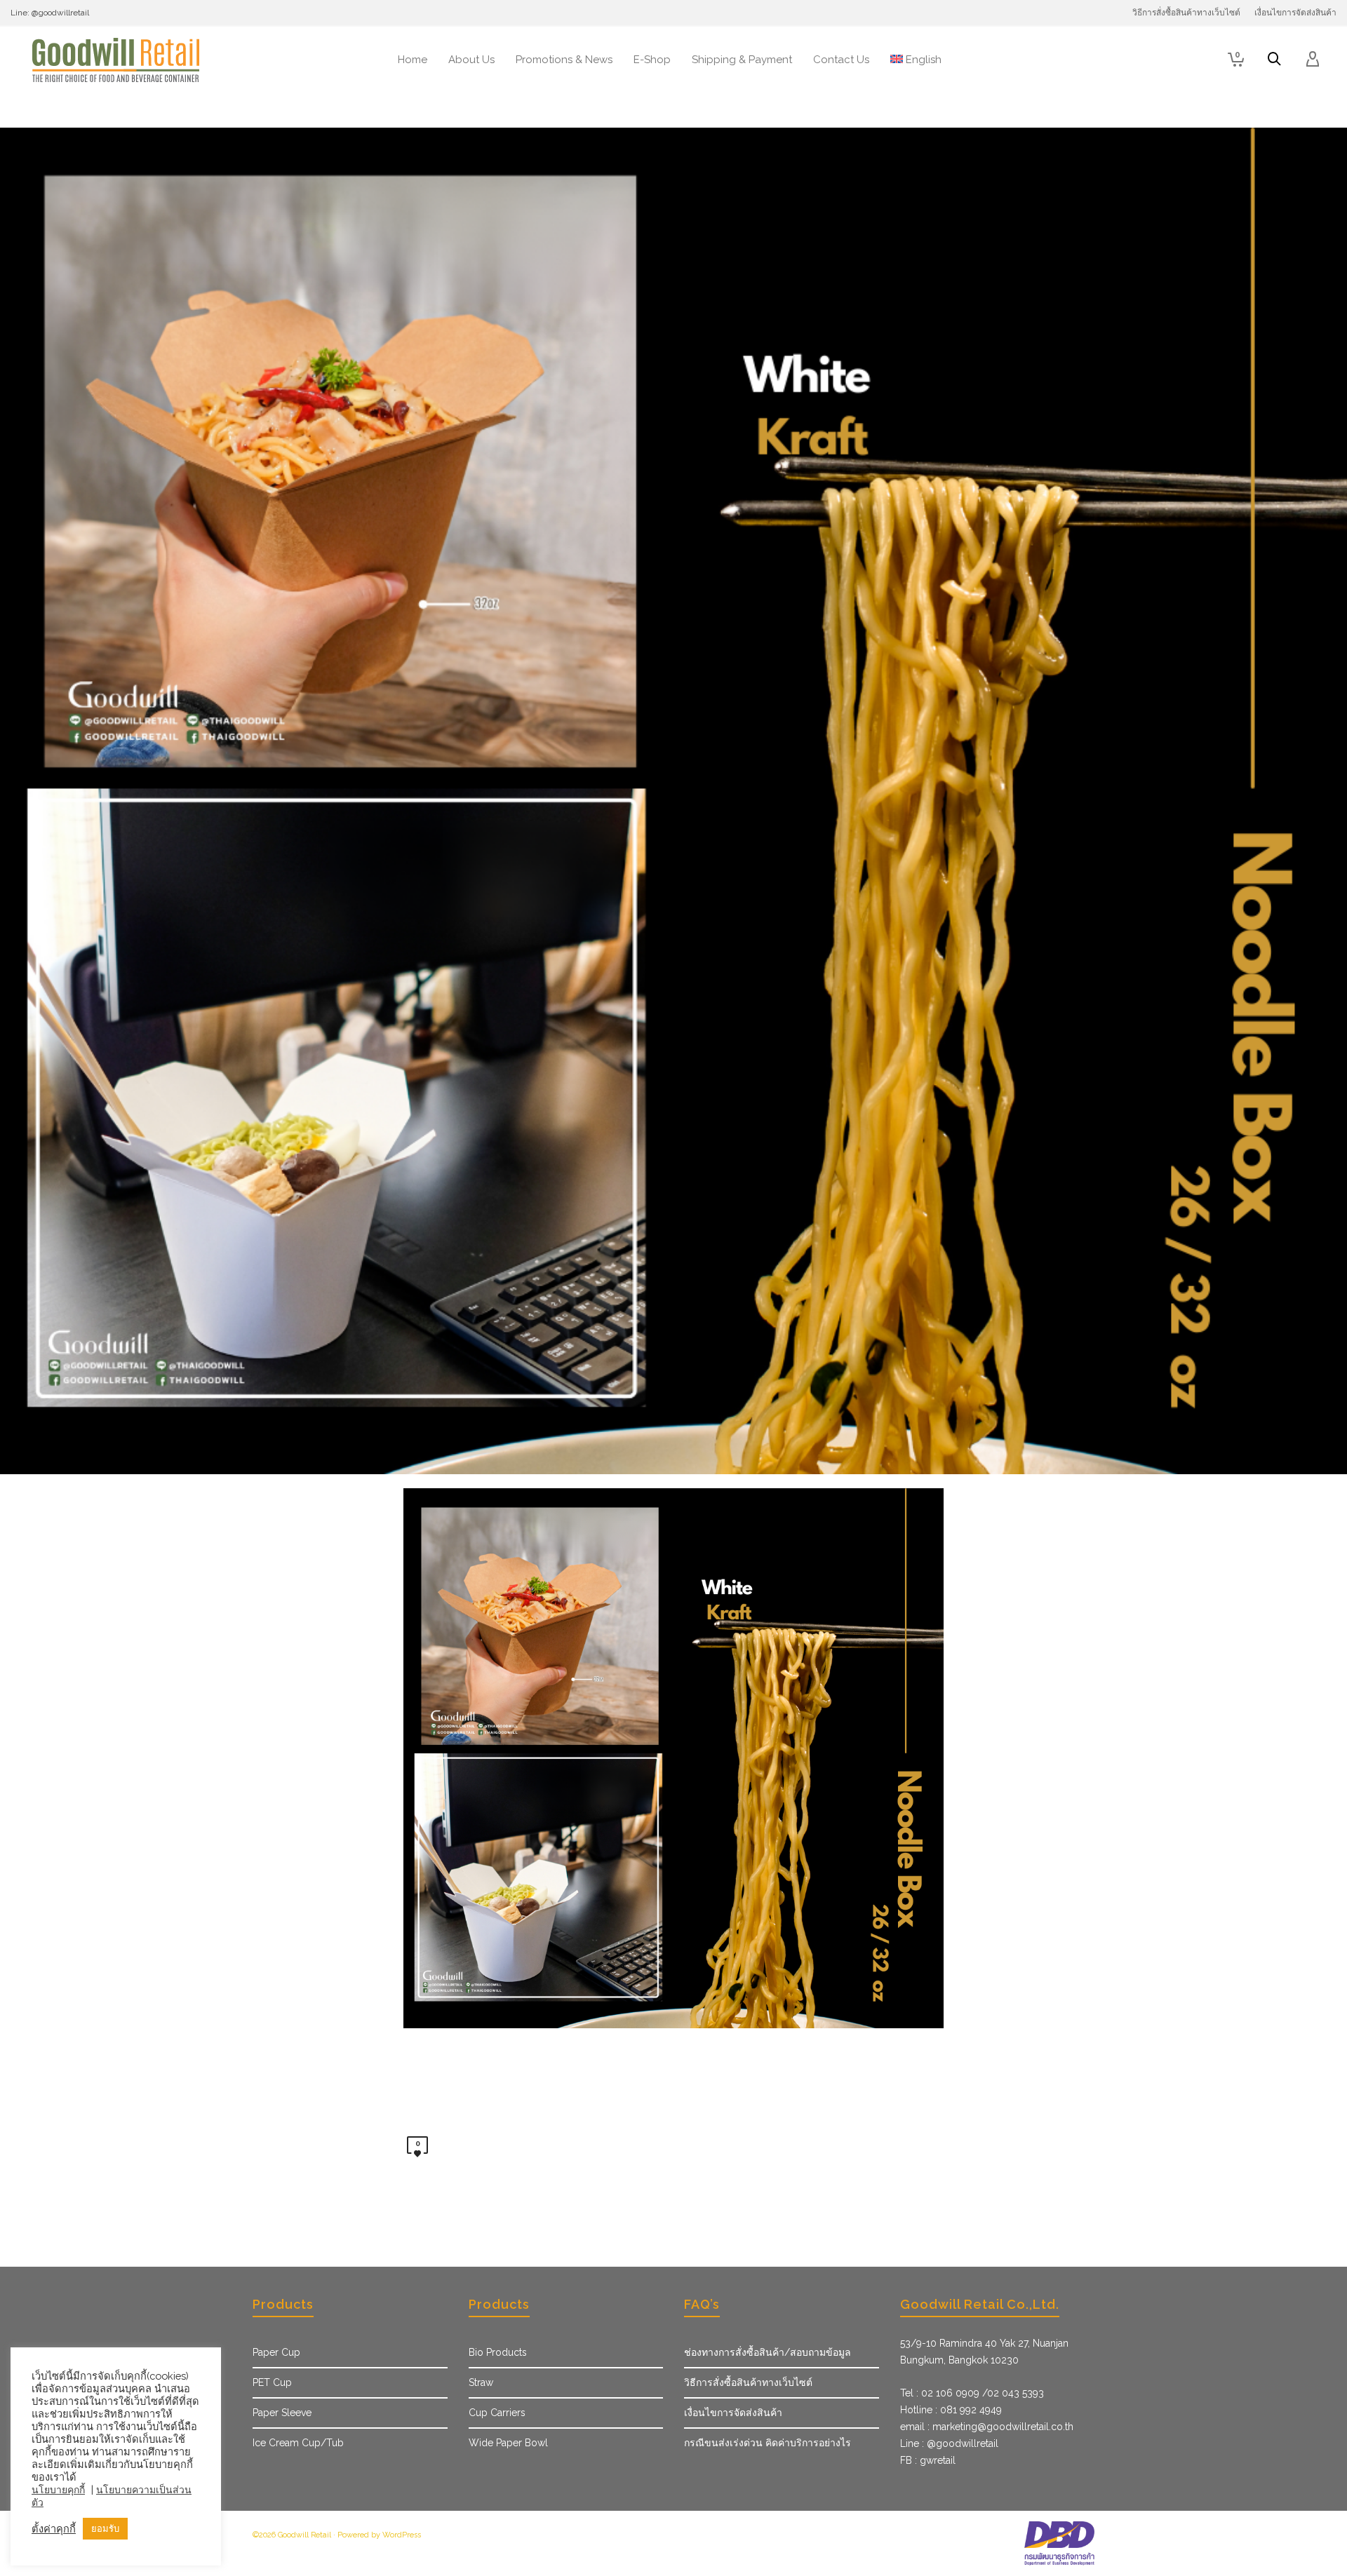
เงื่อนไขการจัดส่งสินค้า (733, 2413)
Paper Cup (276, 2352)
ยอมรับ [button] (105, 2529)
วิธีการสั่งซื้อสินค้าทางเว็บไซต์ (748, 2382)
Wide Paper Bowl (508, 2443)
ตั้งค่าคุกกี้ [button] (54, 2529)
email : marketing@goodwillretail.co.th (987, 2427)
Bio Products (498, 2352)
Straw (481, 2382)
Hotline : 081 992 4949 (951, 2410)
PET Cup (272, 2382)
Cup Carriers (497, 2413)
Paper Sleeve (282, 2413)
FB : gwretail (928, 2460)
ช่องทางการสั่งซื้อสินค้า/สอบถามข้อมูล (768, 2352)
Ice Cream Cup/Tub (298, 2443)
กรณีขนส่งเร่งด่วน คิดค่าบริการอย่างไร (768, 2443)
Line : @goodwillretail (949, 2443)
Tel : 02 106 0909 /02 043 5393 (972, 2393)
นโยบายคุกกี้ (58, 2490)
